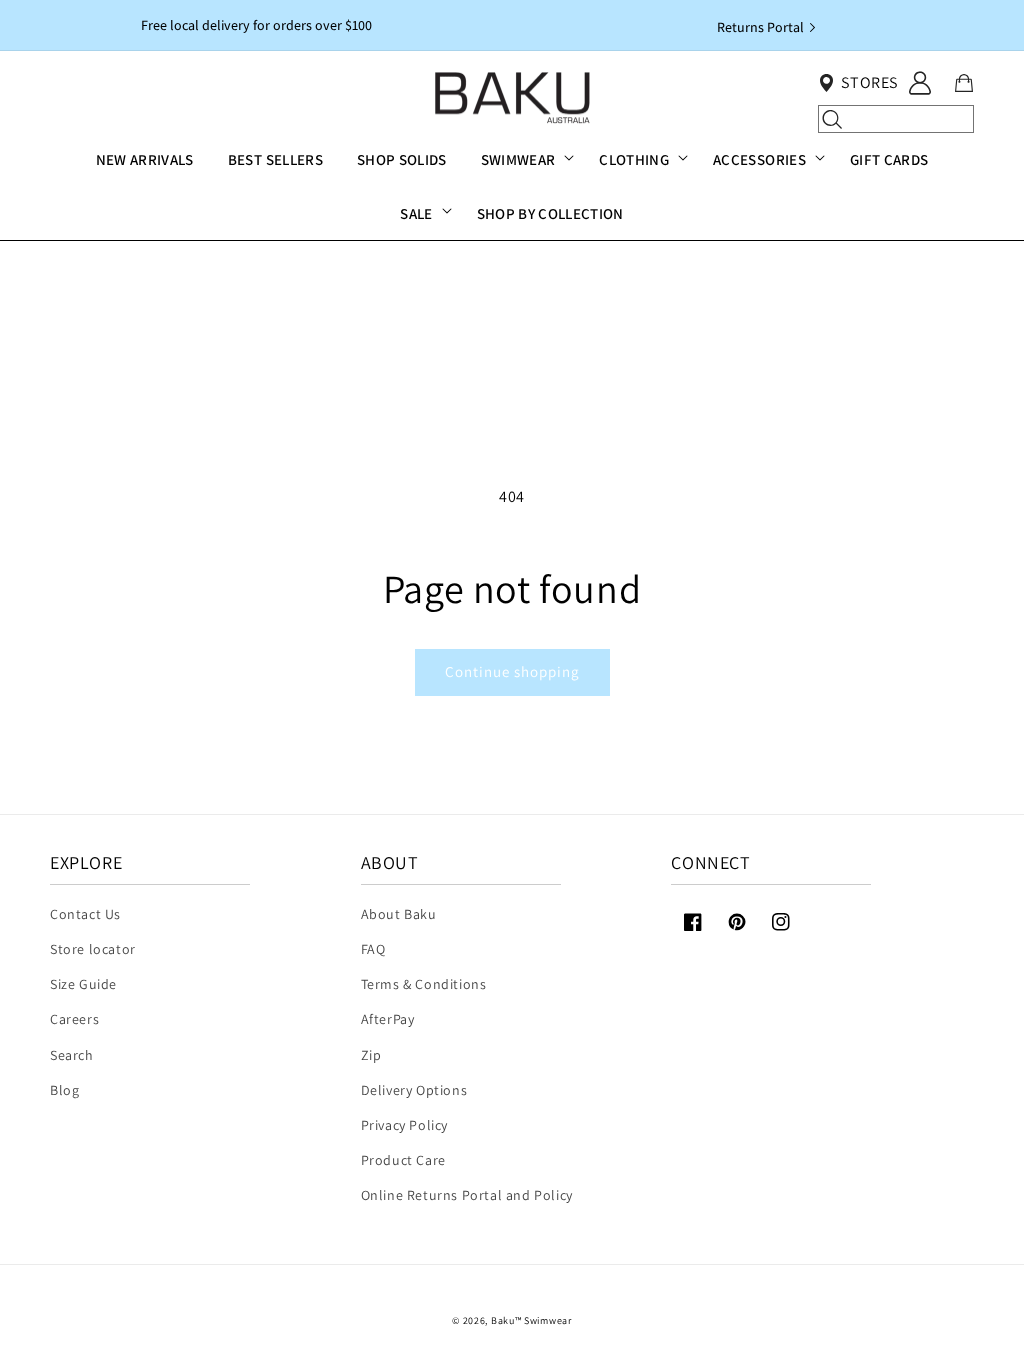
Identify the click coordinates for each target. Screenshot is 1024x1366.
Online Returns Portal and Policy (467, 1195)
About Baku (399, 914)
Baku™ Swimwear (531, 1320)
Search (72, 1055)
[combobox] (895, 119)
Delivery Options (414, 1090)
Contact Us (85, 914)
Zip (371, 1055)
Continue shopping (512, 671)
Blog (64, 1090)
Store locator (93, 949)
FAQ (373, 949)
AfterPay (388, 1019)
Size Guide (83, 984)
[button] (523, 160)
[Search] (832, 119)
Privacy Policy (404, 1125)
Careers (74, 1019)
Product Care (403, 1160)
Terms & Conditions (424, 984)
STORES (869, 82)
